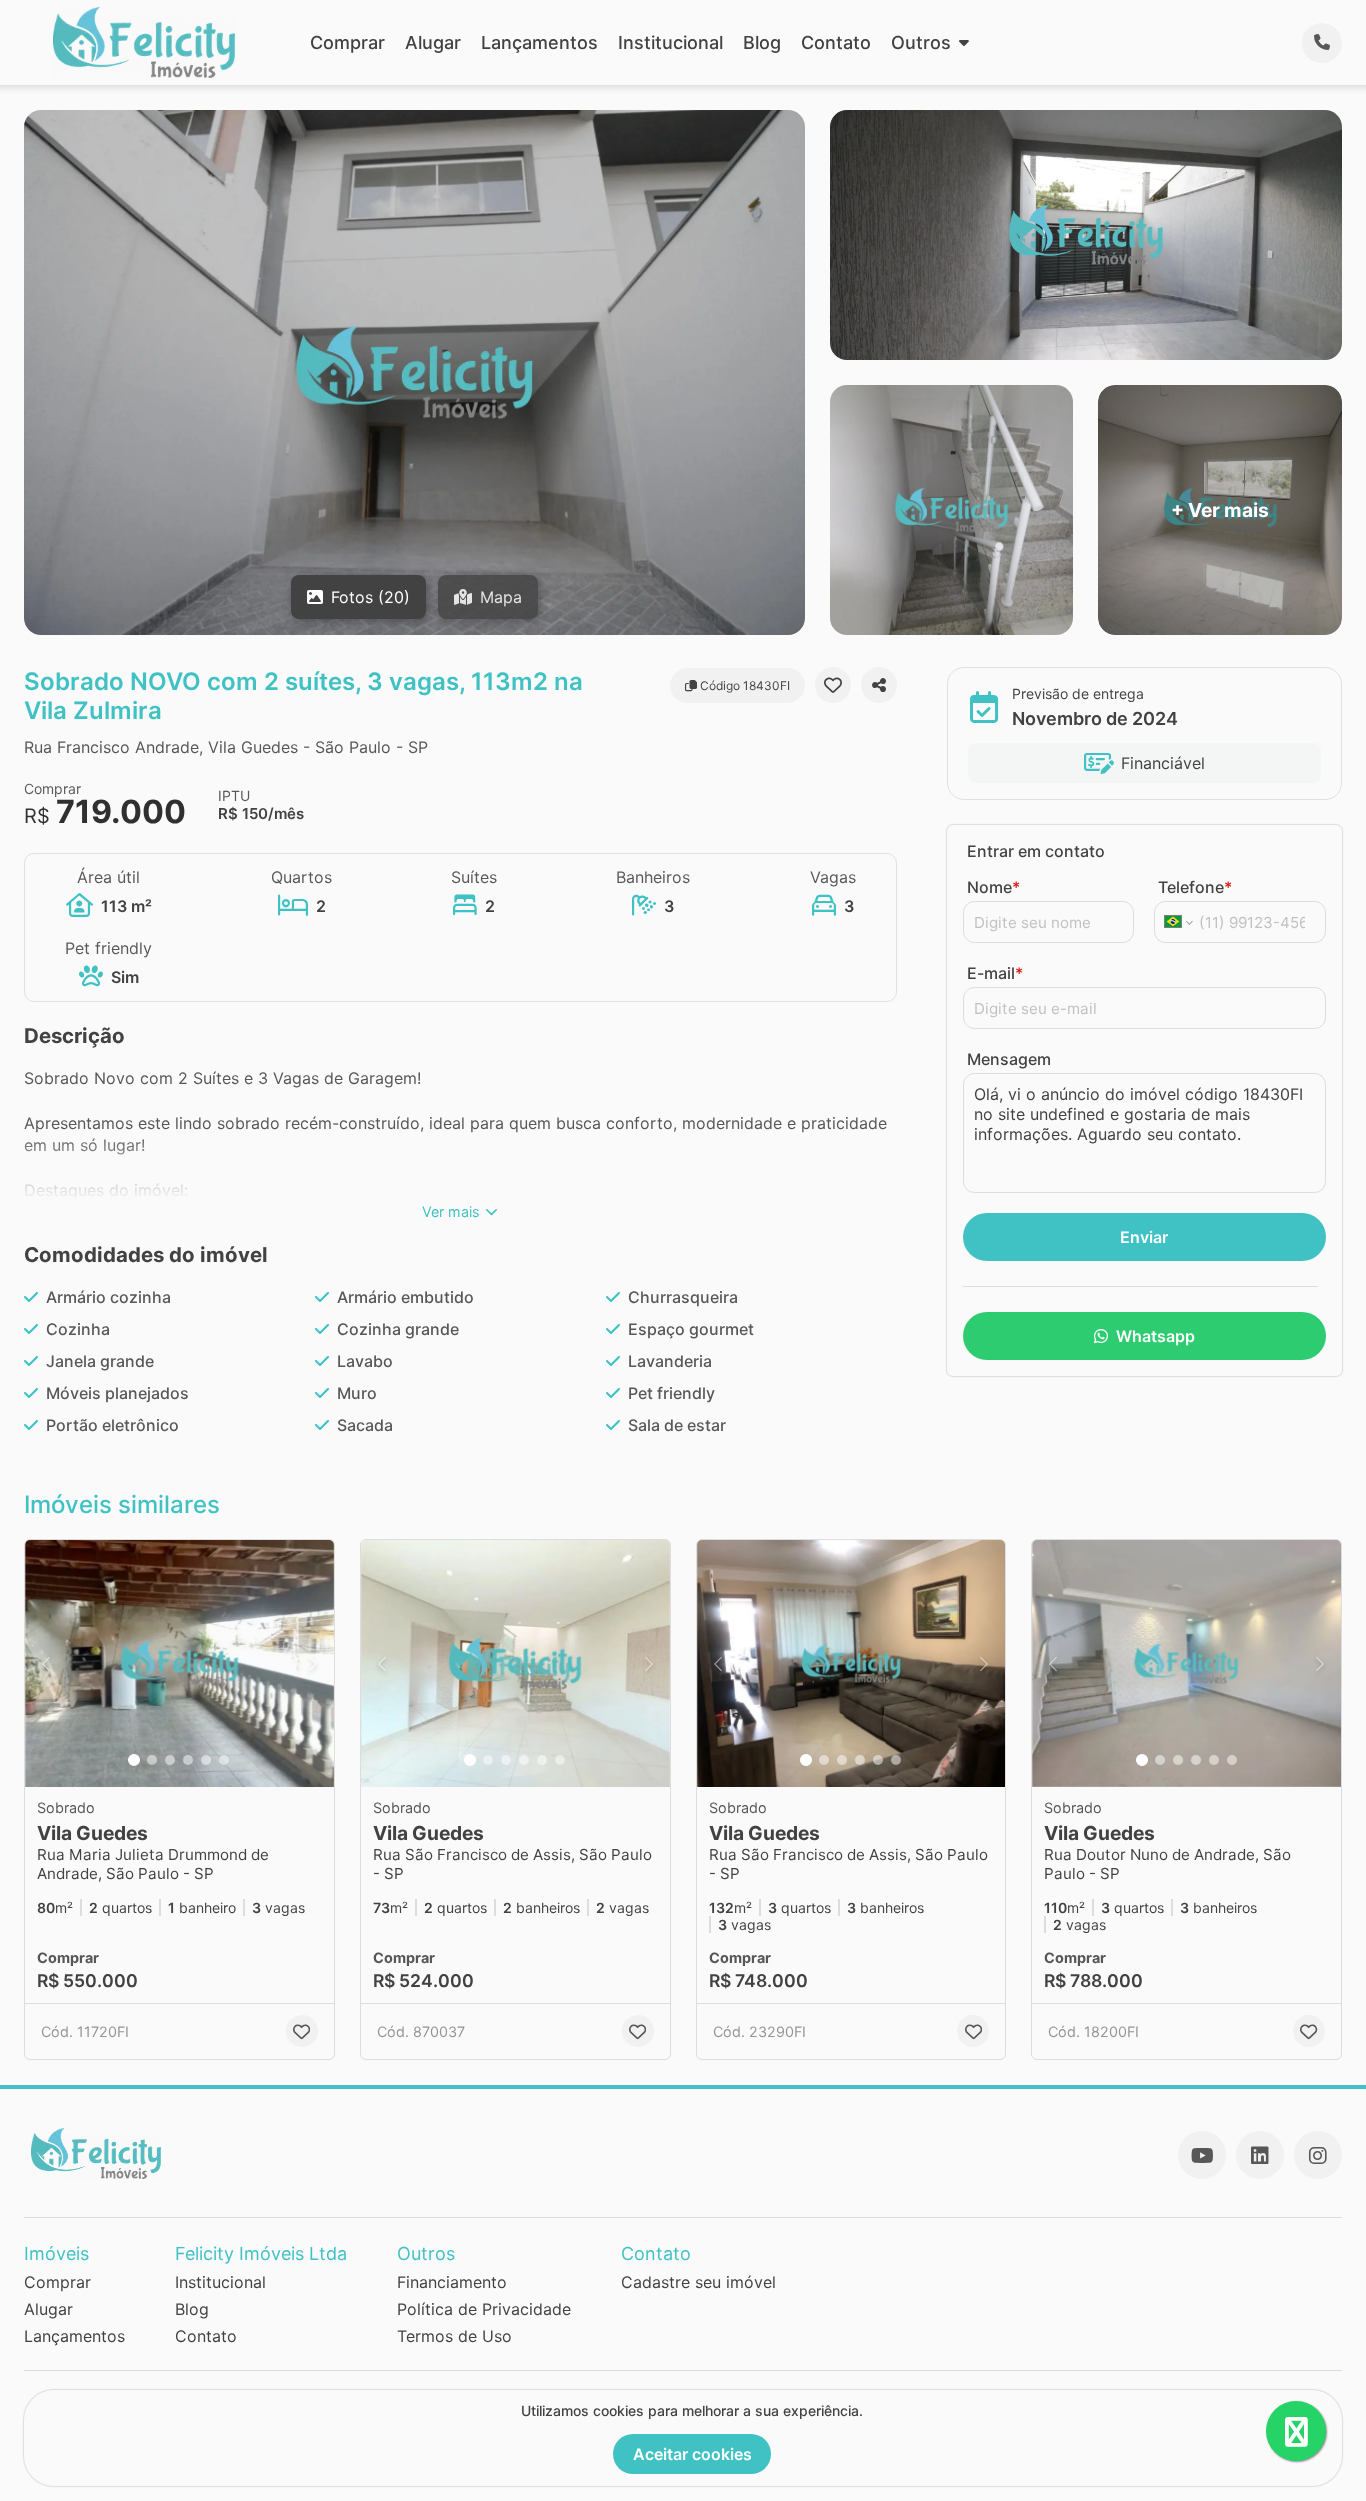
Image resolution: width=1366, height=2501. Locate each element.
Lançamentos (539, 42)
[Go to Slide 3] (170, 1760)
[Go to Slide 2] (152, 1760)
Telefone (1195, 887)
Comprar (347, 42)
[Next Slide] (313, 1663)
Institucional (670, 42)
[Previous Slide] (46, 1663)
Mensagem (1009, 1059)
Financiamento (452, 2282)
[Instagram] (1318, 2155)
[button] (179, 1663)
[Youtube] (1202, 2155)
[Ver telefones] (1322, 43)
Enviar (1144, 1237)
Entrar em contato (1036, 851)
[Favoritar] (833, 685)
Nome (993, 887)
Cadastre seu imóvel (698, 2282)
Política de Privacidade (484, 2309)
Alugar (433, 42)
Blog (762, 42)
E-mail (995, 973)
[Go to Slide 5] (206, 1760)
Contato (836, 42)
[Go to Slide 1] (134, 1760)
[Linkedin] (1260, 2155)
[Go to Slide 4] (188, 1760)
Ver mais (451, 1211)
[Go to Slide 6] (224, 1760)
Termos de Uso (454, 2336)
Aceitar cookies (692, 2454)
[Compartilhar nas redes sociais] (879, 685)
